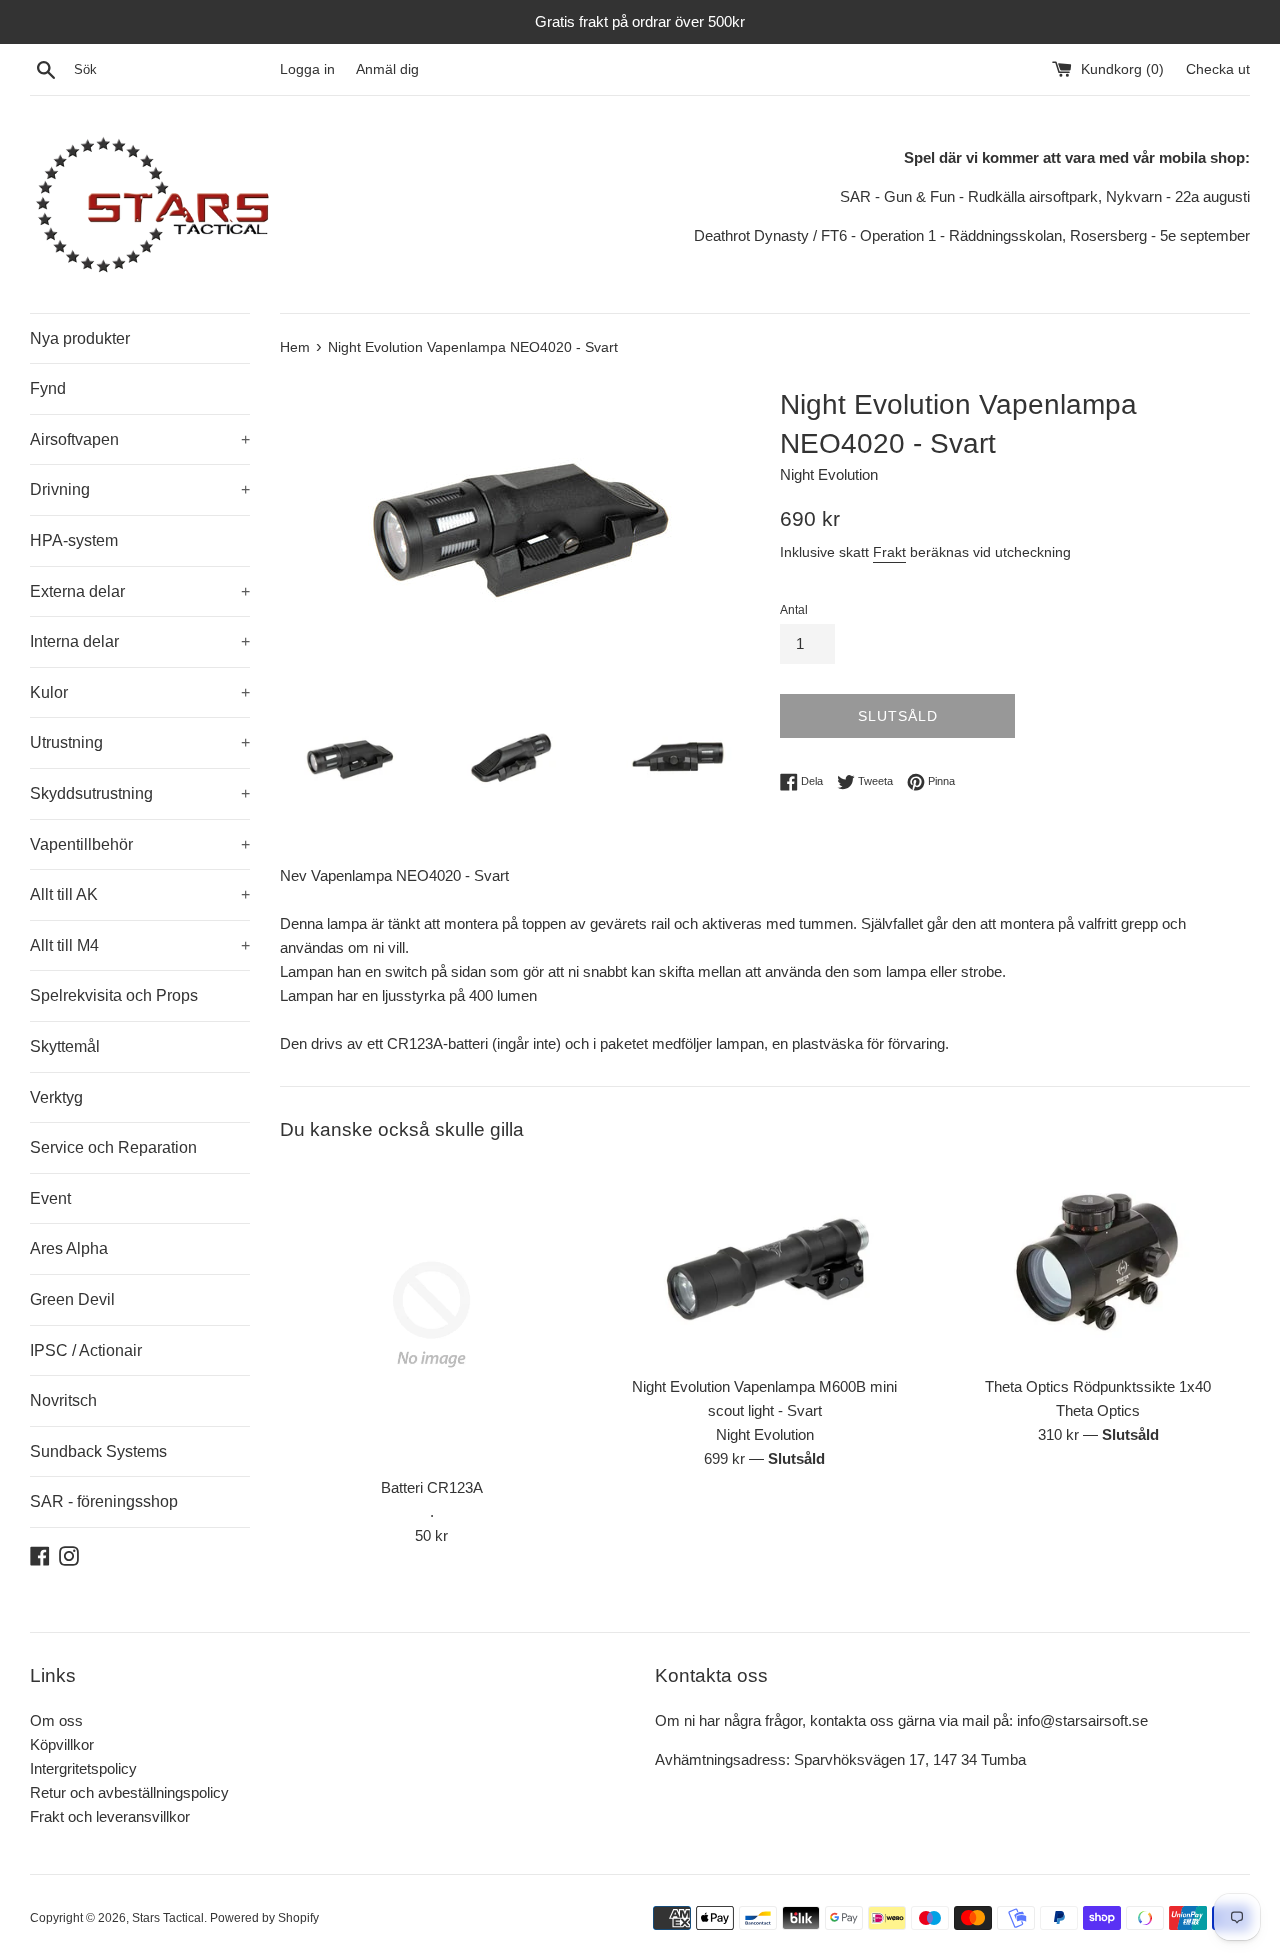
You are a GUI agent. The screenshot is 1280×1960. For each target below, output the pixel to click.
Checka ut (1218, 69)
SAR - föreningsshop (104, 1501)
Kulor (140, 692)
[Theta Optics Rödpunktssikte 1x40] (1098, 1264)
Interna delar (140, 641)
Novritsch (63, 1400)
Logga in (307, 69)
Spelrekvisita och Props (114, 995)
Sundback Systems (98, 1451)
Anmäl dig (387, 69)
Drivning (140, 489)
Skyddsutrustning (140, 793)
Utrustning (140, 742)
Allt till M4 (140, 945)
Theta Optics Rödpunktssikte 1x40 (1098, 1386)
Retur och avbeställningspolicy (129, 1792)
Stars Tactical (168, 1918)
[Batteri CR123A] (431, 1314)
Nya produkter (80, 338)
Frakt (889, 552)
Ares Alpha (69, 1248)
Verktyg (56, 1097)
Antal (794, 610)
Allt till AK (140, 894)
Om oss (56, 1720)
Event (50, 1198)
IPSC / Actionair (86, 1350)
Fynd (48, 388)
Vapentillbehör (140, 844)
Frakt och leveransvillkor (110, 1816)
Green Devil (72, 1299)
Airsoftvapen (140, 439)
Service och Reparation (113, 1147)
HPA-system (74, 540)
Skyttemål (65, 1046)
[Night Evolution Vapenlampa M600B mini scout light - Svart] (764, 1264)
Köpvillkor (62, 1744)
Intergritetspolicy (83, 1768)
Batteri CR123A (432, 1487)
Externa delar (140, 591)
